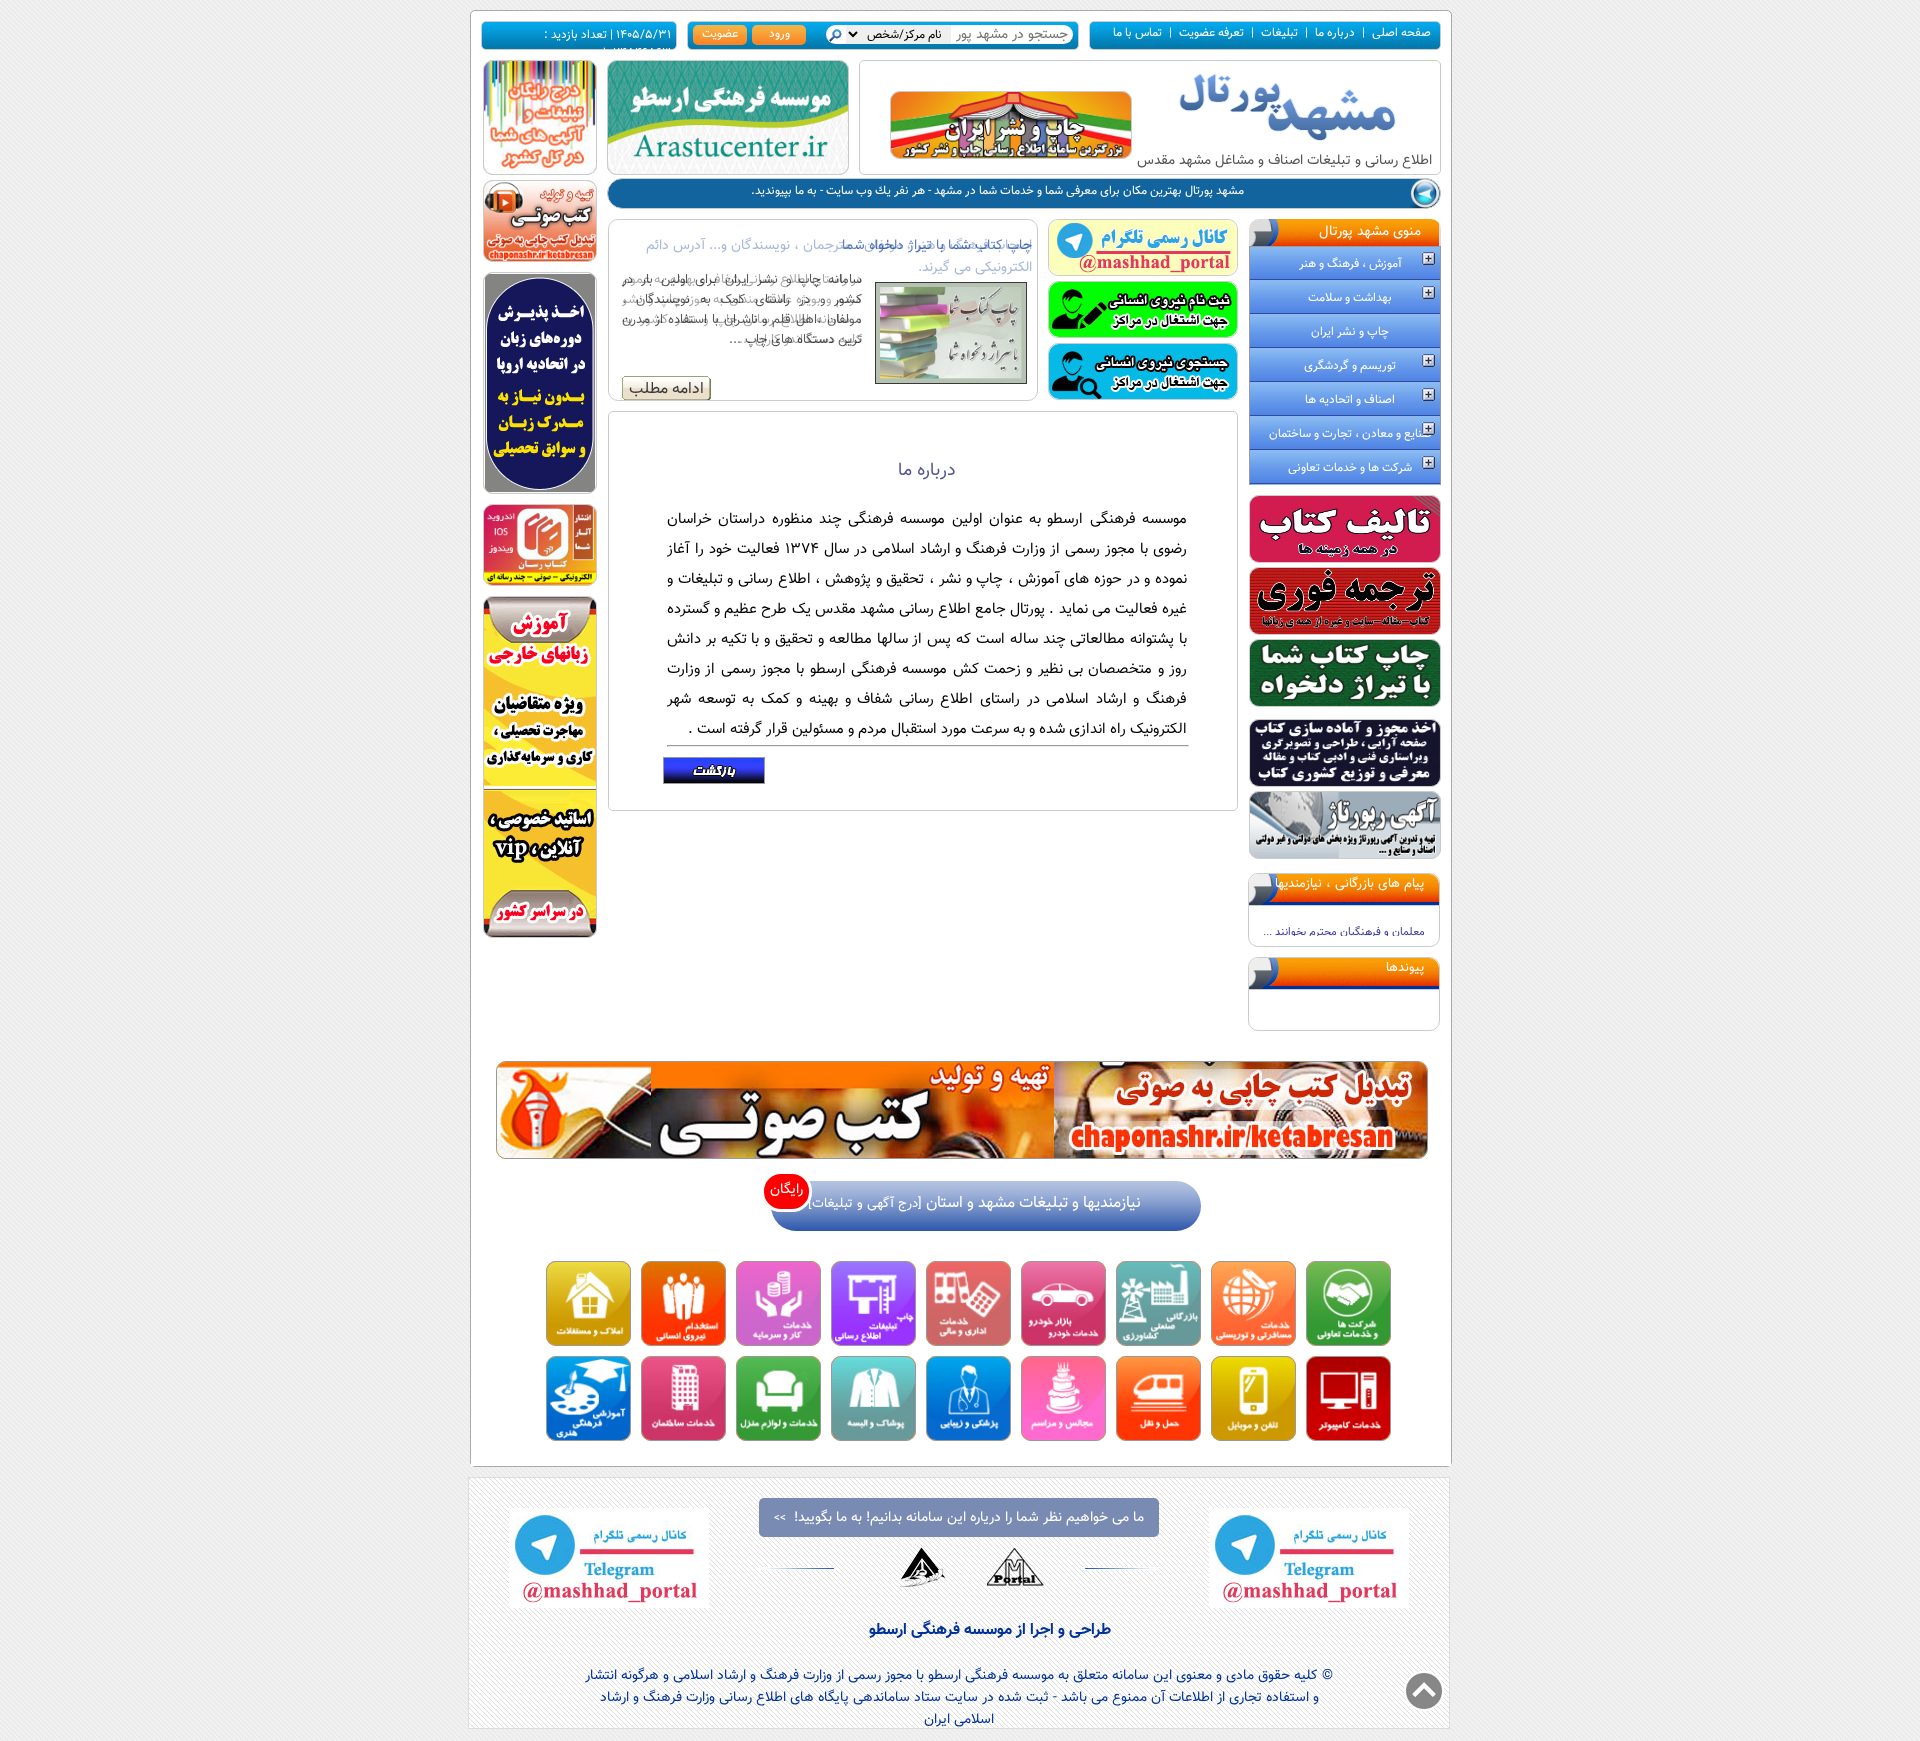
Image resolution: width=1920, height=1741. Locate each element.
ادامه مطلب (666, 389)
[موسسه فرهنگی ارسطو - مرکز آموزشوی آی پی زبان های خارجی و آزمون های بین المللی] (540, 934)
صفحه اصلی (1401, 33)
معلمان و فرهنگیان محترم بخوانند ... (1344, 906)
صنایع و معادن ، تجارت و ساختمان (1350, 434)
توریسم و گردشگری (1350, 366)
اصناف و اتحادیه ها (1350, 400)
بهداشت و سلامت (1350, 298)
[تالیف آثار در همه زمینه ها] (1345, 559)
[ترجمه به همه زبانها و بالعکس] (1345, 631)
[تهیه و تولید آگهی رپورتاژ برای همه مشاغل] (1345, 855)
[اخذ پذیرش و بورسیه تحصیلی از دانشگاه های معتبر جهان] (540, 490)
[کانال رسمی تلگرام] (1143, 271)
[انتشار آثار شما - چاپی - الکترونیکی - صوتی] (540, 582)
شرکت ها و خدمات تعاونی (1350, 468)
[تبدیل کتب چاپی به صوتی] (962, 1155)
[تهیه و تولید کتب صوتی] (540, 258)
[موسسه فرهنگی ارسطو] (728, 171)
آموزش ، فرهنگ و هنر (1350, 264)
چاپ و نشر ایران (1350, 332)
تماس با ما (1137, 33)
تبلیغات (1279, 33)
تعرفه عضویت (1211, 33)
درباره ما (1335, 33)
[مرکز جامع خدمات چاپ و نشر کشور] (1345, 703)
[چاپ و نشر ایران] (1011, 155)
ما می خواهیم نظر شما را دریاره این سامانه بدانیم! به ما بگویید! (959, 1518)
